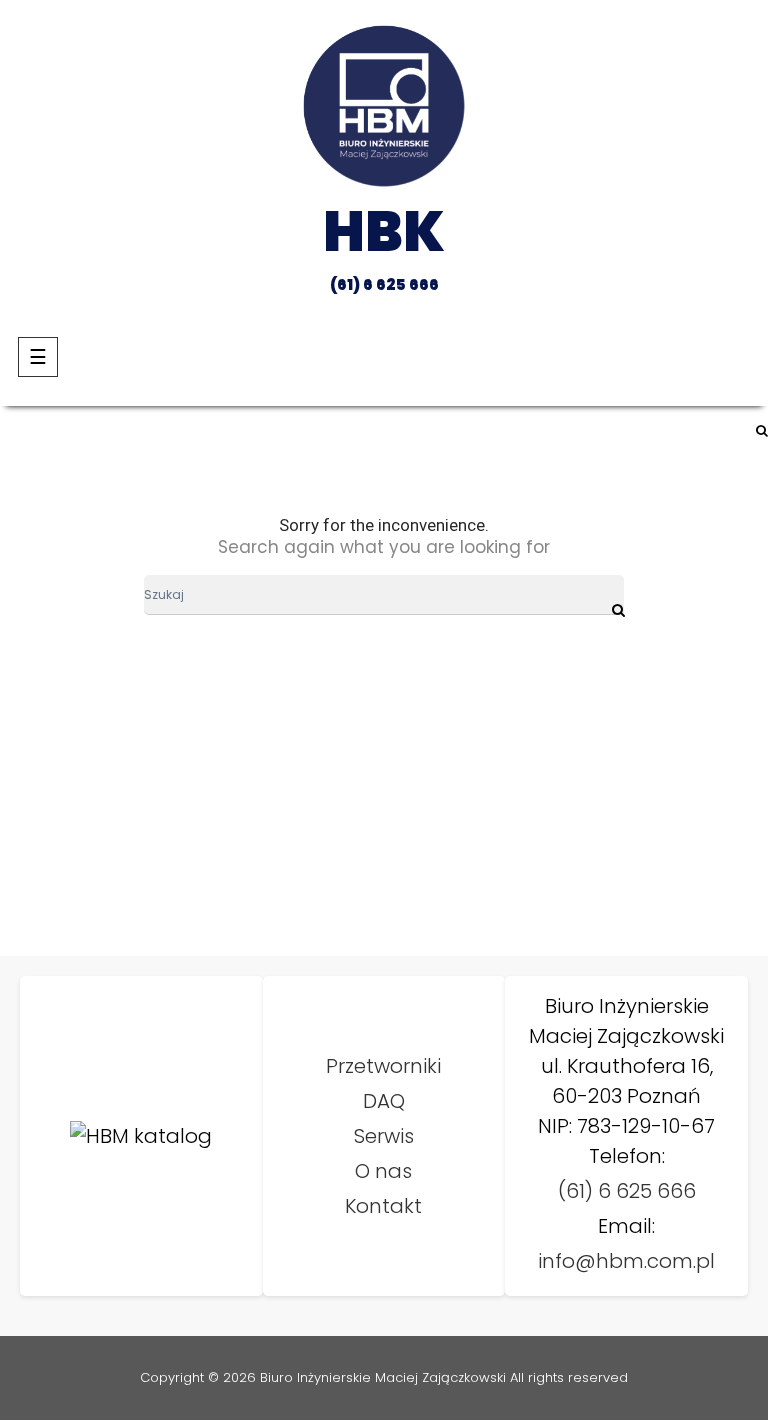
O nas (383, 1171)
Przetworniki (383, 1066)
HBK (384, 231)
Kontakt (383, 1206)
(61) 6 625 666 (627, 1191)
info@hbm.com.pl (626, 1261)
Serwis (384, 1136)
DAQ (384, 1101)
